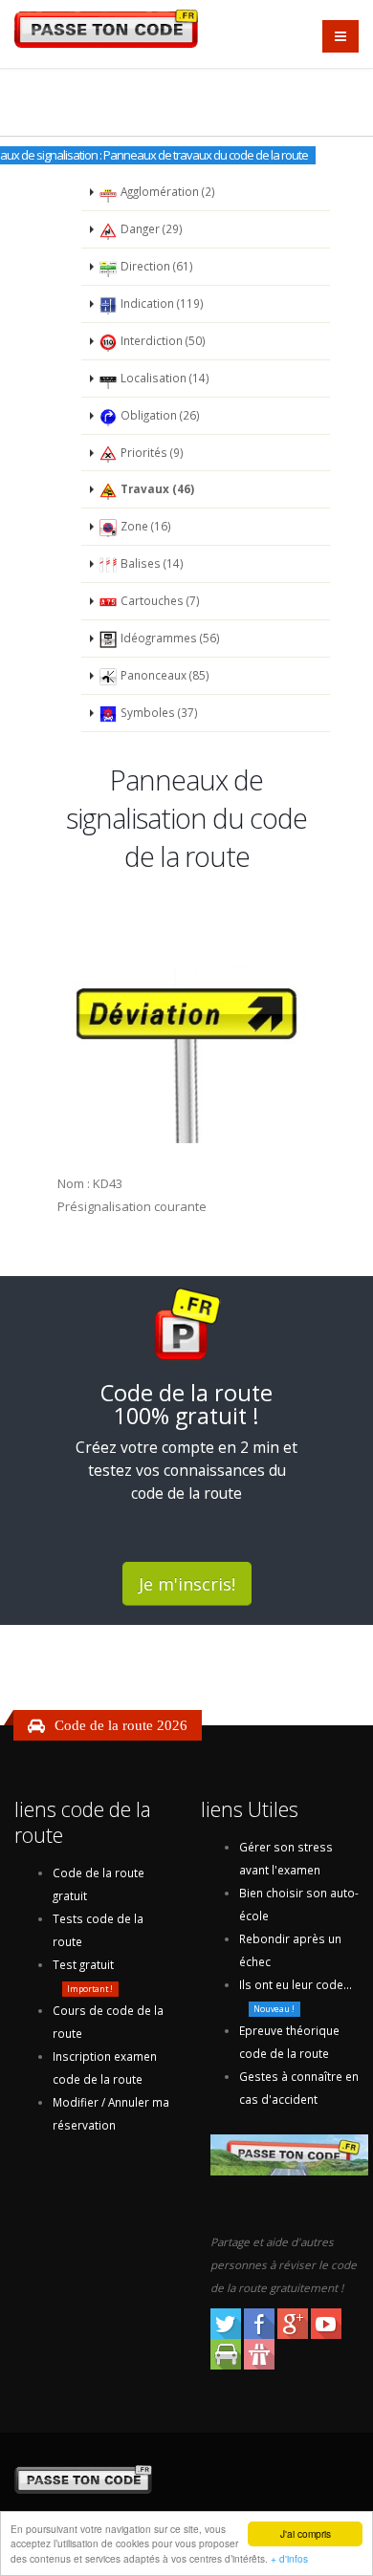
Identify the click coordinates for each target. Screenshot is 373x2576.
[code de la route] (194, 2479)
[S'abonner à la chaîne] (328, 2322)
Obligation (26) (159, 415)
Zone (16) (144, 526)
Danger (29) (150, 228)
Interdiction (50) (162, 340)
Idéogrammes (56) (169, 638)
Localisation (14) (164, 378)
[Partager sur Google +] (294, 2322)
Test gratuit (83, 1964)
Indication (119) (161, 303)
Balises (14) (151, 563)
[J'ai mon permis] (259, 2352)
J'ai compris (306, 2533)
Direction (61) (155, 266)
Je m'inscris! (187, 1584)
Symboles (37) (158, 712)
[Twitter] (227, 2322)
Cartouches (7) (159, 600)
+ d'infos (289, 2558)
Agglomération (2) (166, 191)
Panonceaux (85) (164, 675)
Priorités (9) (151, 452)
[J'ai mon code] (227, 2352)
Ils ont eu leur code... (296, 1984)
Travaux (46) (156, 488)
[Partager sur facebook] (261, 2322)
